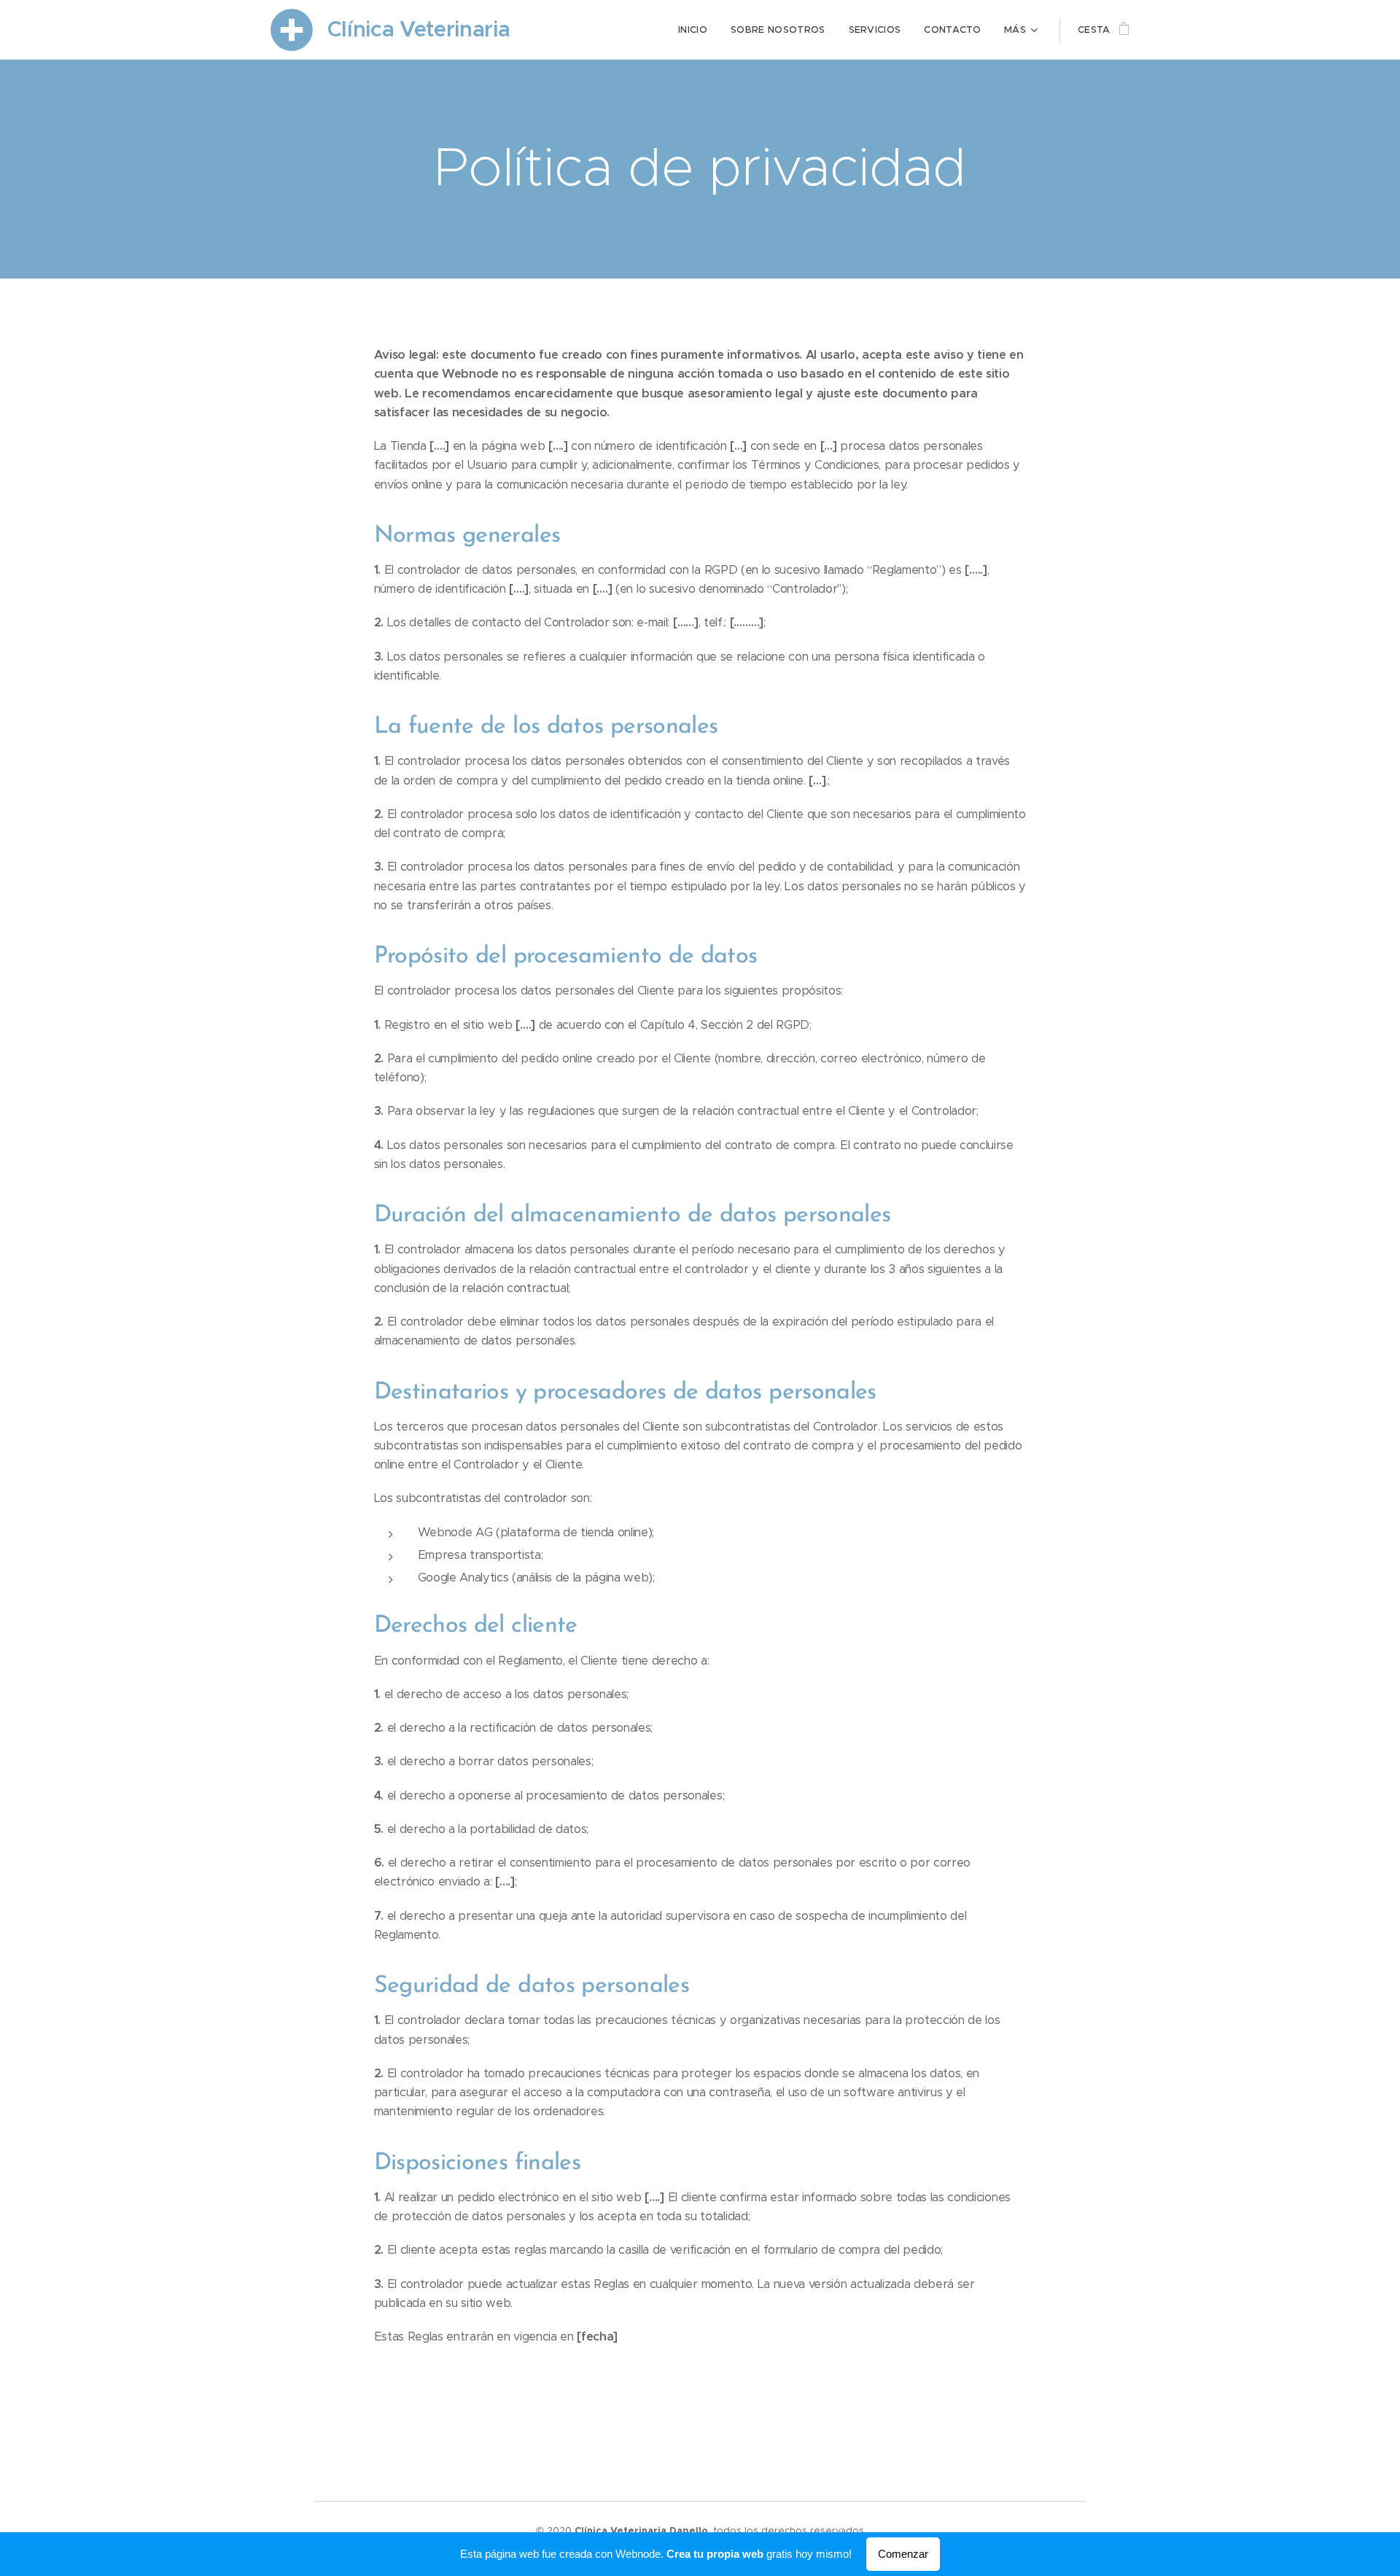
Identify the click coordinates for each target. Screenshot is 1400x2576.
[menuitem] (697, 30)
